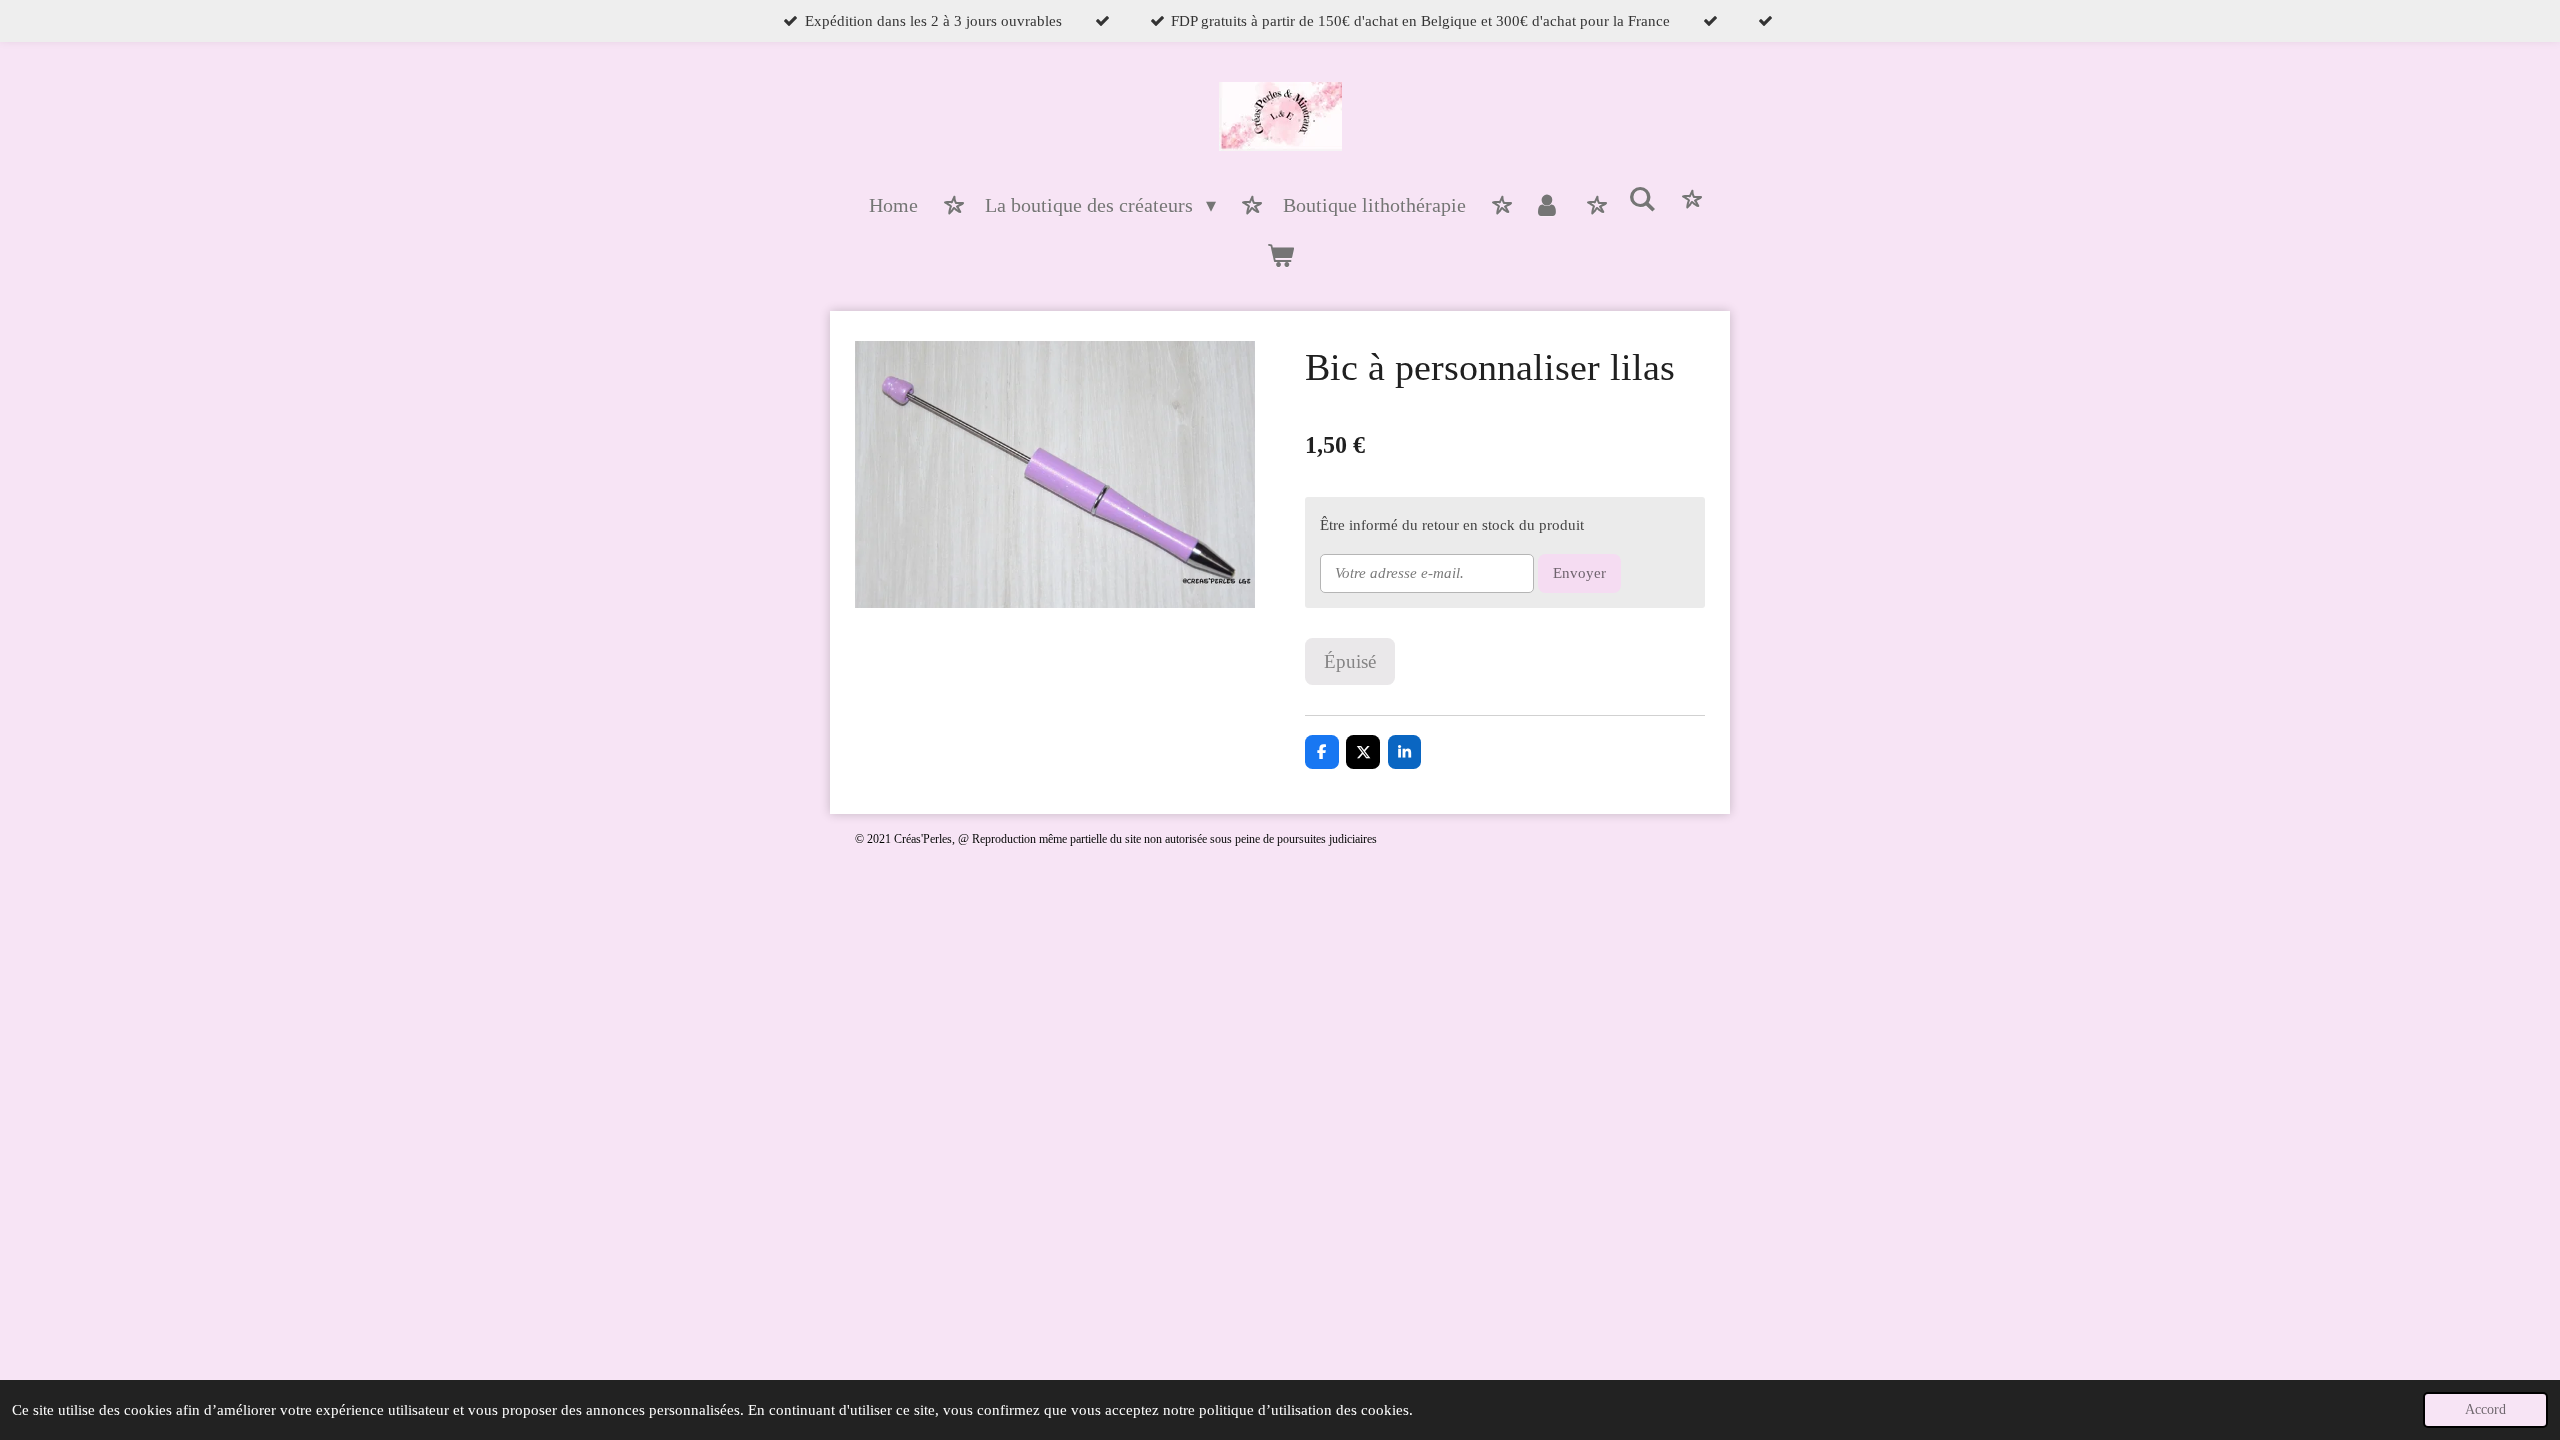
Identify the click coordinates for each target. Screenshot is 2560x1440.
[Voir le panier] (1280, 256)
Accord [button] (2485, 1409)
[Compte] (1547, 206)
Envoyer (1579, 573)
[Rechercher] (1642, 200)
